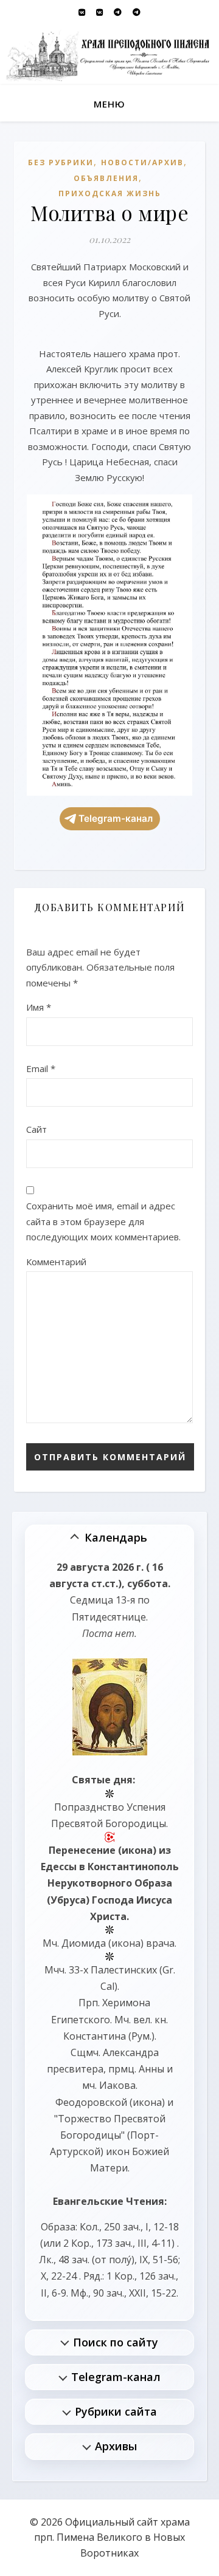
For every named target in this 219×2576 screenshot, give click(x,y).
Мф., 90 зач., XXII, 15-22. (124, 2293)
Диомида (84, 1943)
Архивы (116, 2446)
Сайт (36, 1129)
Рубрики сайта (116, 2411)
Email (41, 1068)
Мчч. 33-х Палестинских (101, 1970)
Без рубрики (61, 162)
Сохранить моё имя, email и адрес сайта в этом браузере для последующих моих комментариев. (103, 1221)
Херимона (126, 2003)
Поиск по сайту (116, 2342)
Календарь (116, 1537)
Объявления (106, 178)
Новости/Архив (142, 162)
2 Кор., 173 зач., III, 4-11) (119, 2243)
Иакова (117, 2085)
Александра (131, 2052)
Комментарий (56, 1262)
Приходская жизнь (110, 193)
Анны (151, 2069)
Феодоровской (91, 2102)
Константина (95, 2036)
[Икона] (109, 1707)
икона (137, 1850)
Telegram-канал (116, 818)
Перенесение (82, 1850)
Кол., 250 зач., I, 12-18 (129, 2227)
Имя (39, 1007)
